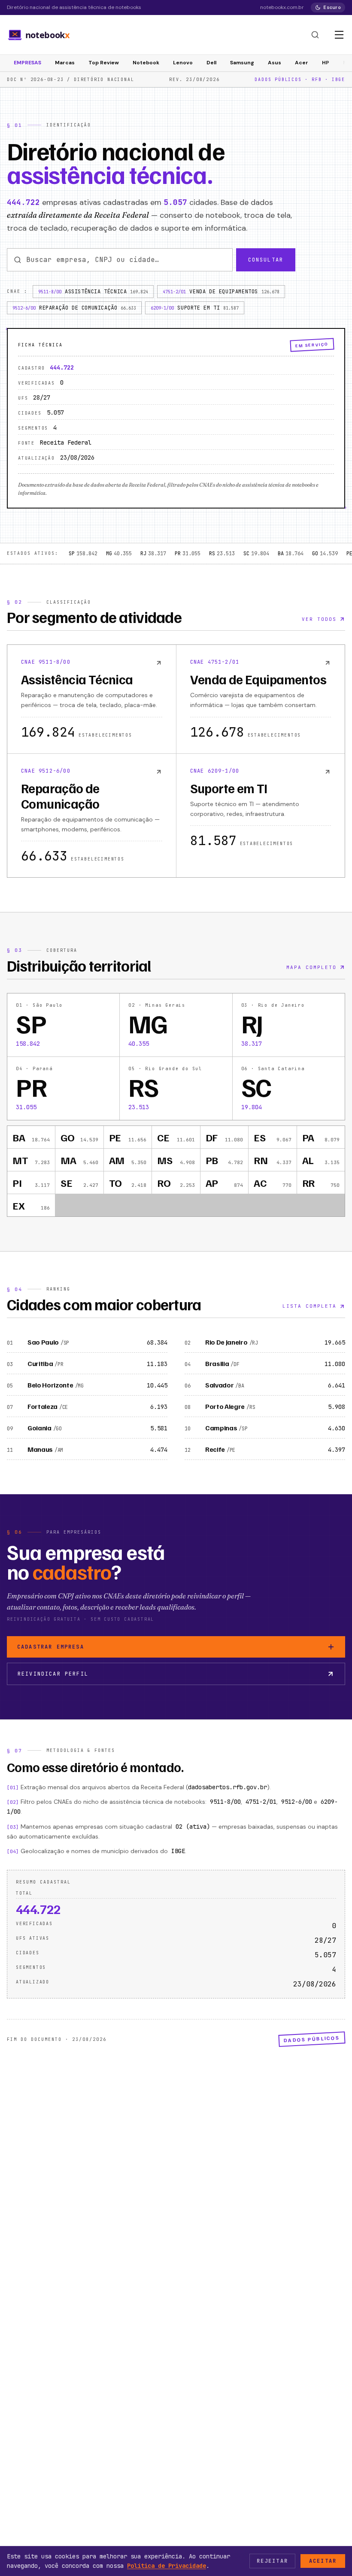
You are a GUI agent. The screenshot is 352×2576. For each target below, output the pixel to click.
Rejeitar (272, 2561)
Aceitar (323, 2561)
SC (256, 554)
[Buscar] (315, 35)
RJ (153, 554)
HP (326, 63)
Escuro (332, 7)
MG (119, 554)
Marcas (65, 63)
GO (325, 554)
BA (291, 554)
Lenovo (183, 63)
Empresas (27, 63)
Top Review (104, 63)
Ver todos (319, 619)
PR (188, 554)
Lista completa (310, 1306)
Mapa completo (311, 967)
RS (222, 554)
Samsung (242, 63)
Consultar (266, 260)
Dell (211, 63)
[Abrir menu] (339, 35)
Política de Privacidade (167, 2566)
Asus (275, 63)
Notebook (146, 63)
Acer (302, 63)
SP (83, 554)
